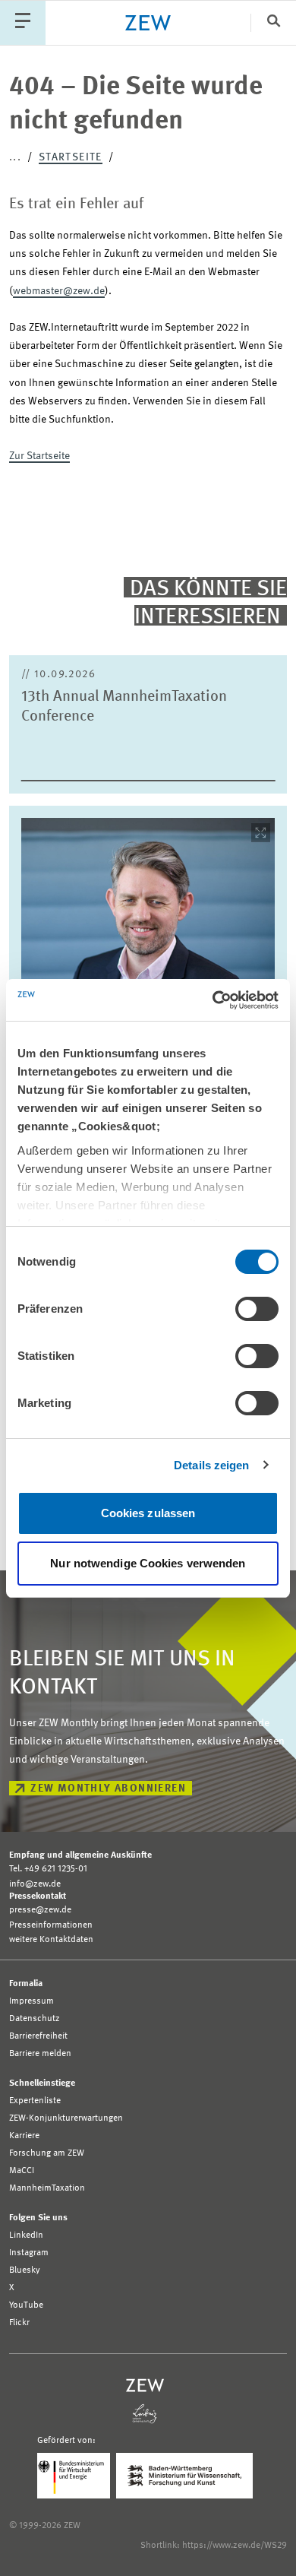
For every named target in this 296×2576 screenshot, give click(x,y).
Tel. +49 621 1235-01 (48, 1869)
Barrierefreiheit (38, 2036)
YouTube (26, 2305)
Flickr (19, 2323)
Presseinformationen (51, 1925)
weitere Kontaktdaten (51, 1940)
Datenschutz (35, 2019)
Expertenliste (35, 2101)
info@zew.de (35, 1884)
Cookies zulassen (148, 1513)
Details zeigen (211, 1465)
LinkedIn (26, 2235)
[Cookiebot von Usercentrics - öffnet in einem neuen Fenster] (213, 1000)
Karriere (24, 2136)
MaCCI (22, 2171)
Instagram (29, 2253)
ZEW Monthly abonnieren (108, 1789)
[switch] (257, 1309)
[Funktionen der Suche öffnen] (273, 22)
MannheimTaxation (47, 2188)
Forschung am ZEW (47, 2153)
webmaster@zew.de (59, 291)
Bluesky (25, 2270)
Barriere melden (40, 2054)
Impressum (31, 2001)
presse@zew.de (40, 1910)
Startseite (71, 157)
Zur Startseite (39, 456)
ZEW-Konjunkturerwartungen (66, 2118)
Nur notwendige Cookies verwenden (148, 1563)
